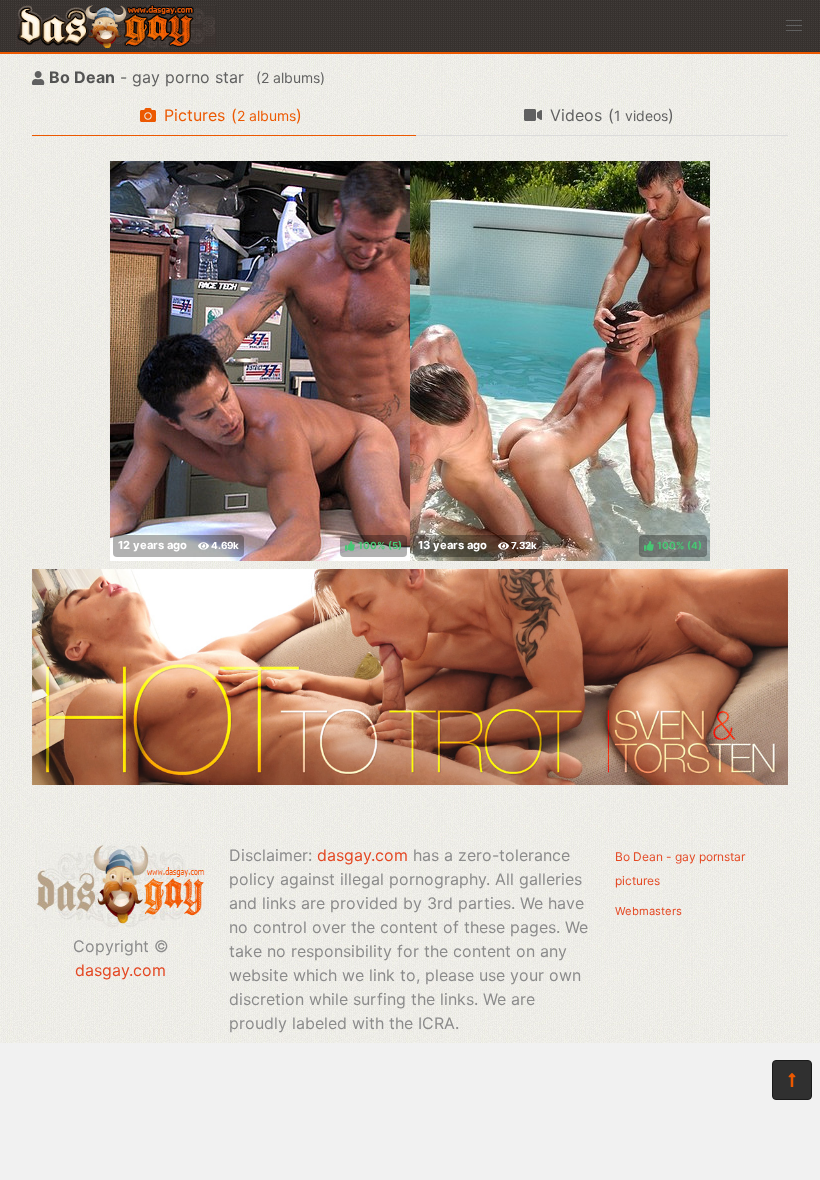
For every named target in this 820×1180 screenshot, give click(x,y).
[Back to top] (792, 1080)
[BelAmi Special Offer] (410, 779)
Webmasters (648, 911)
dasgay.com (120, 970)
